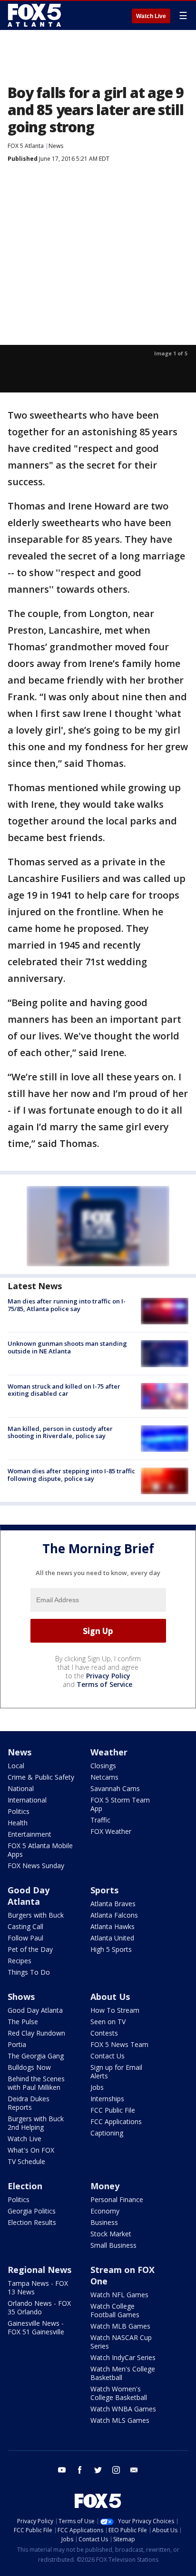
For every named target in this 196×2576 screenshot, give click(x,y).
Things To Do (29, 1972)
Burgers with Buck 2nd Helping (36, 2123)
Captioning (107, 2133)
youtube (62, 2470)
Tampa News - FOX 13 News (38, 2287)
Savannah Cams (115, 1788)
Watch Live (151, 16)
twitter (98, 2470)
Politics (19, 1811)
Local (16, 1766)
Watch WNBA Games (123, 2409)
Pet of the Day (30, 1949)
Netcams (104, 1777)
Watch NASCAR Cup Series (121, 2342)
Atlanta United (112, 1938)
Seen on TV (108, 2022)
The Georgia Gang (36, 2056)
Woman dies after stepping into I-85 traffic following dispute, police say (71, 1475)
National (21, 1788)
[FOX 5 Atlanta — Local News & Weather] (35, 15)
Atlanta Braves (113, 1904)
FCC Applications (116, 2121)
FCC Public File (113, 2110)
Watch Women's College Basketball (119, 2393)
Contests (104, 2033)
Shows (21, 1997)
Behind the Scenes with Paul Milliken (36, 2083)
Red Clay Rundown (36, 2033)
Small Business (113, 2245)
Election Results (32, 2222)
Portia (17, 2044)
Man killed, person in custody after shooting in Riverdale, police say (60, 1432)
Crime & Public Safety (41, 1777)
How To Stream (115, 2010)
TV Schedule (26, 2161)
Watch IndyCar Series (123, 2357)
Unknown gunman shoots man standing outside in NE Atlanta (67, 1347)
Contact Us (108, 2056)
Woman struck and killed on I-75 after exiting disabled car (64, 1390)
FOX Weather (111, 1831)
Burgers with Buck (36, 1915)
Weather (109, 1752)
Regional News (39, 2270)
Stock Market (111, 2234)
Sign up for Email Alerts (116, 2072)
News (56, 146)
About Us (110, 1997)
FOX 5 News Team (119, 2044)
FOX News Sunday (36, 1866)
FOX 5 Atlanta (26, 146)
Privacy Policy (108, 1676)
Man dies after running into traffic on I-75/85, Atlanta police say (67, 1305)
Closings (103, 1766)
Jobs (97, 2087)
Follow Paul (25, 1938)
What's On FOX (31, 2150)
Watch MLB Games (120, 2326)
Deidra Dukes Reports (29, 2103)
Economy (105, 2211)
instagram (116, 2470)
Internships (107, 2099)
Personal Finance (117, 2199)
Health (18, 1823)
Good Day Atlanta (29, 1896)
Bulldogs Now (29, 2067)
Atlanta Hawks (113, 1926)
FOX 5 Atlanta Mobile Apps (40, 1850)
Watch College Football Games (115, 2310)
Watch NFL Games (119, 2295)
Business (104, 2222)
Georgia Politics (32, 2211)
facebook (80, 2470)
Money (105, 2186)
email (134, 2470)
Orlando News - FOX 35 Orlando (39, 2307)
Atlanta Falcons (114, 1915)
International (27, 1800)
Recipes (20, 1961)
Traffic (100, 1820)
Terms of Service (104, 1684)
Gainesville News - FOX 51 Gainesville (36, 2327)
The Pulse (23, 2022)
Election (25, 2186)
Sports (104, 1890)
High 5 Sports (111, 1949)
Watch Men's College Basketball (123, 2373)
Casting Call (25, 1926)
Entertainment (29, 1834)
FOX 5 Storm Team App (120, 1804)
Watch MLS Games (120, 2420)
